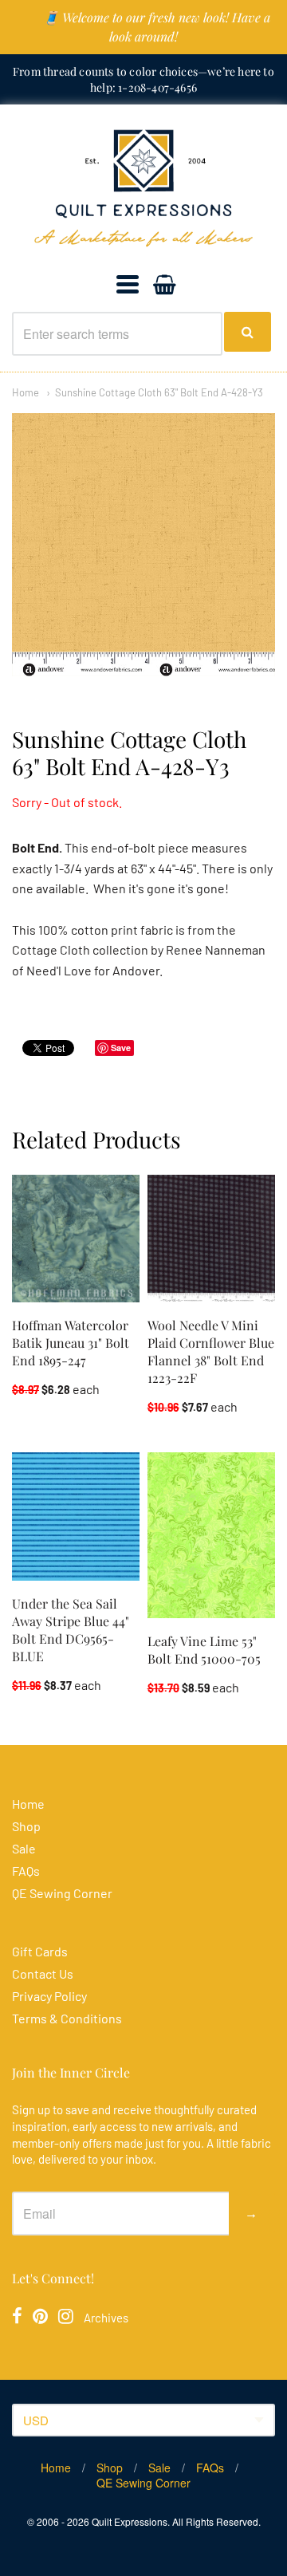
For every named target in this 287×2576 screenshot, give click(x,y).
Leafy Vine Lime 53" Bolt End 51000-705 (204, 1650)
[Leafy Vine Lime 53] (211, 1535)
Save (121, 1048)
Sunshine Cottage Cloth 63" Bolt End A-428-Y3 (159, 392)
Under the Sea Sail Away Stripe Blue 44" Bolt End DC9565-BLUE (71, 1630)
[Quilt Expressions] (143, 188)
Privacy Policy (49, 1996)
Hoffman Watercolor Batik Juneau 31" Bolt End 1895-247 (71, 1343)
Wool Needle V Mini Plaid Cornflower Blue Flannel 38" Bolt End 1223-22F (211, 1351)
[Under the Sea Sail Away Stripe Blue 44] (76, 1516)
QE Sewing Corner (62, 1893)
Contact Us (43, 1973)
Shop (26, 1826)
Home (26, 392)
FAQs (26, 1871)
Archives (106, 2318)
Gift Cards (40, 1951)
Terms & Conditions (67, 2018)
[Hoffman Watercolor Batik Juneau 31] (76, 1239)
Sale (24, 1848)
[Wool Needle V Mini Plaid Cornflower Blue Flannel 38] (211, 1239)
